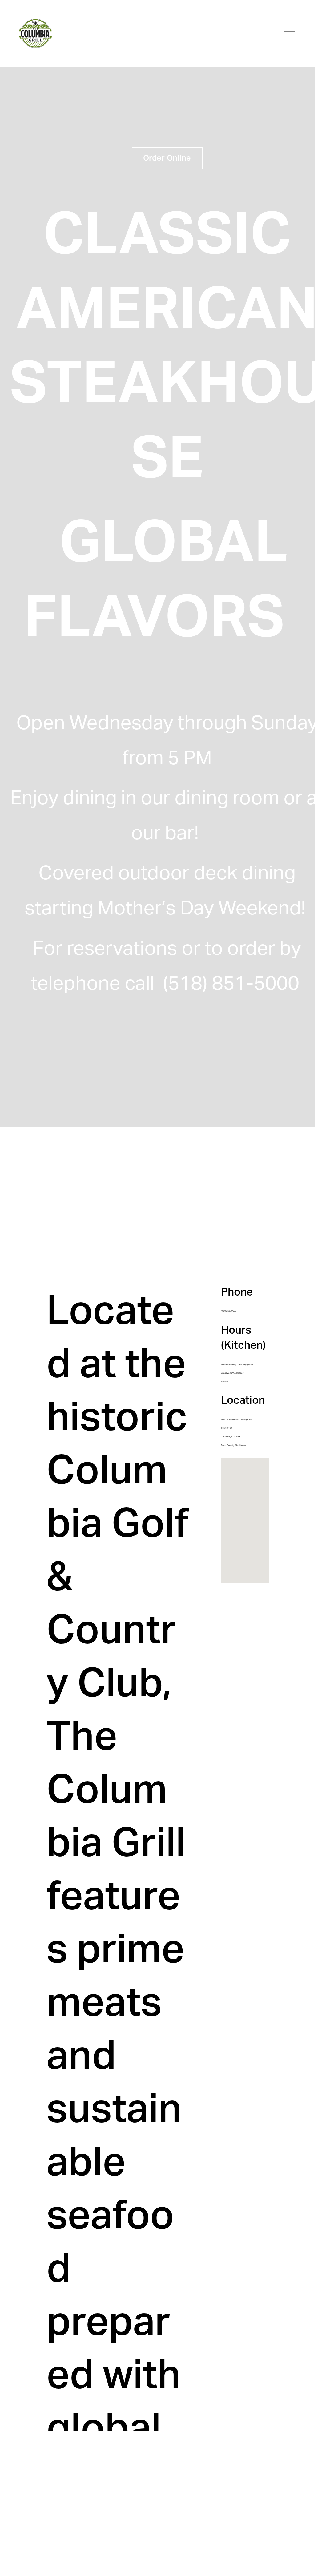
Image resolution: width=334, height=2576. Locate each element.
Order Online (167, 158)
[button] (248, 1521)
